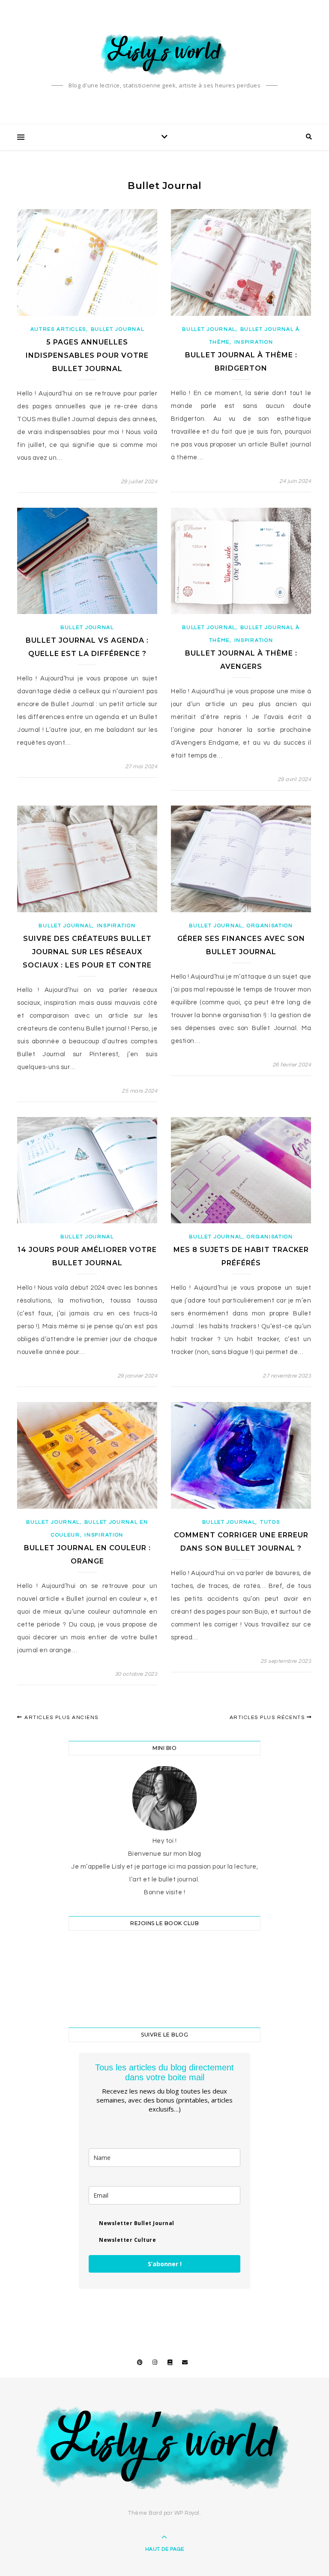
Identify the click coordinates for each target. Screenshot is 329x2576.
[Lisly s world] (164, 54)
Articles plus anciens (61, 1718)
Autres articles (58, 329)
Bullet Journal (118, 329)
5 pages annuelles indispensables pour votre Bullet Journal (87, 355)
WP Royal (187, 2513)
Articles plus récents (268, 1718)
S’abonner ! (165, 2264)
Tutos (270, 1522)
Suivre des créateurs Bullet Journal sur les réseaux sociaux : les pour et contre (87, 952)
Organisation (270, 926)
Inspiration (254, 342)
